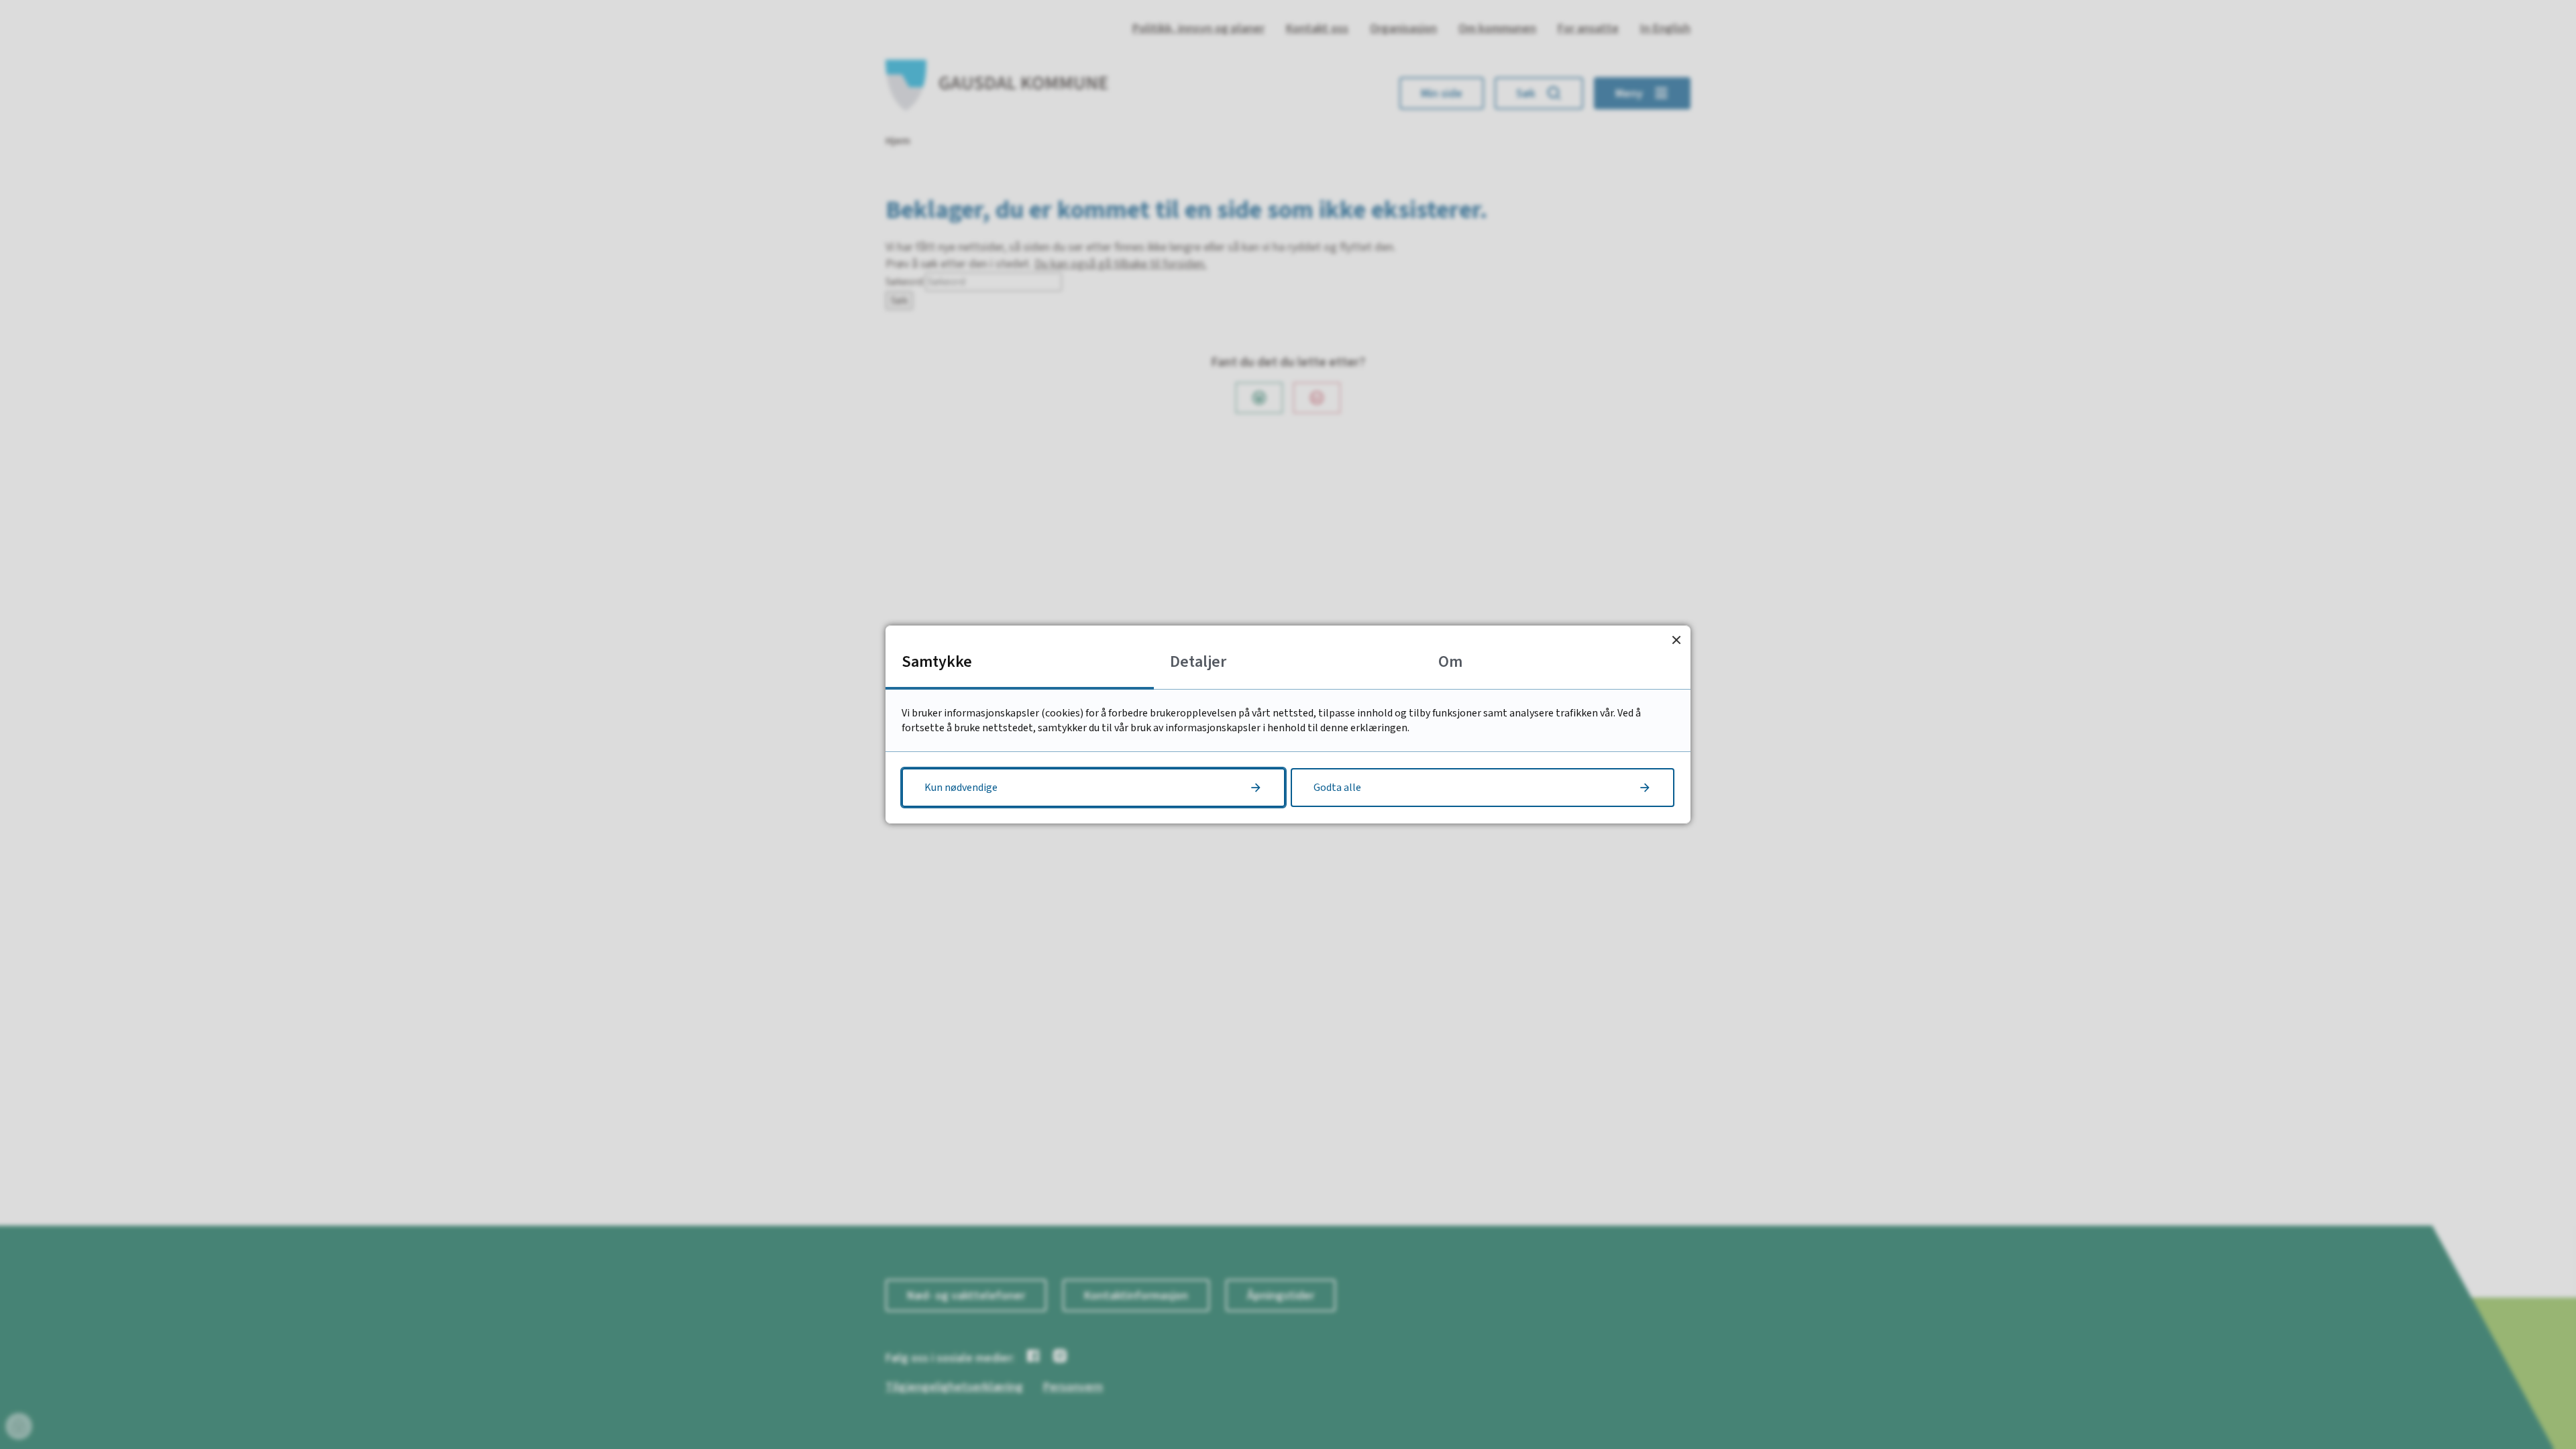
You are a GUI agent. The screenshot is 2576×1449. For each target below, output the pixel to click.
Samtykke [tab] (937, 662)
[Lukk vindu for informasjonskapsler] (1676, 640)
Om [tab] (1450, 662)
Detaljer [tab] (1198, 662)
